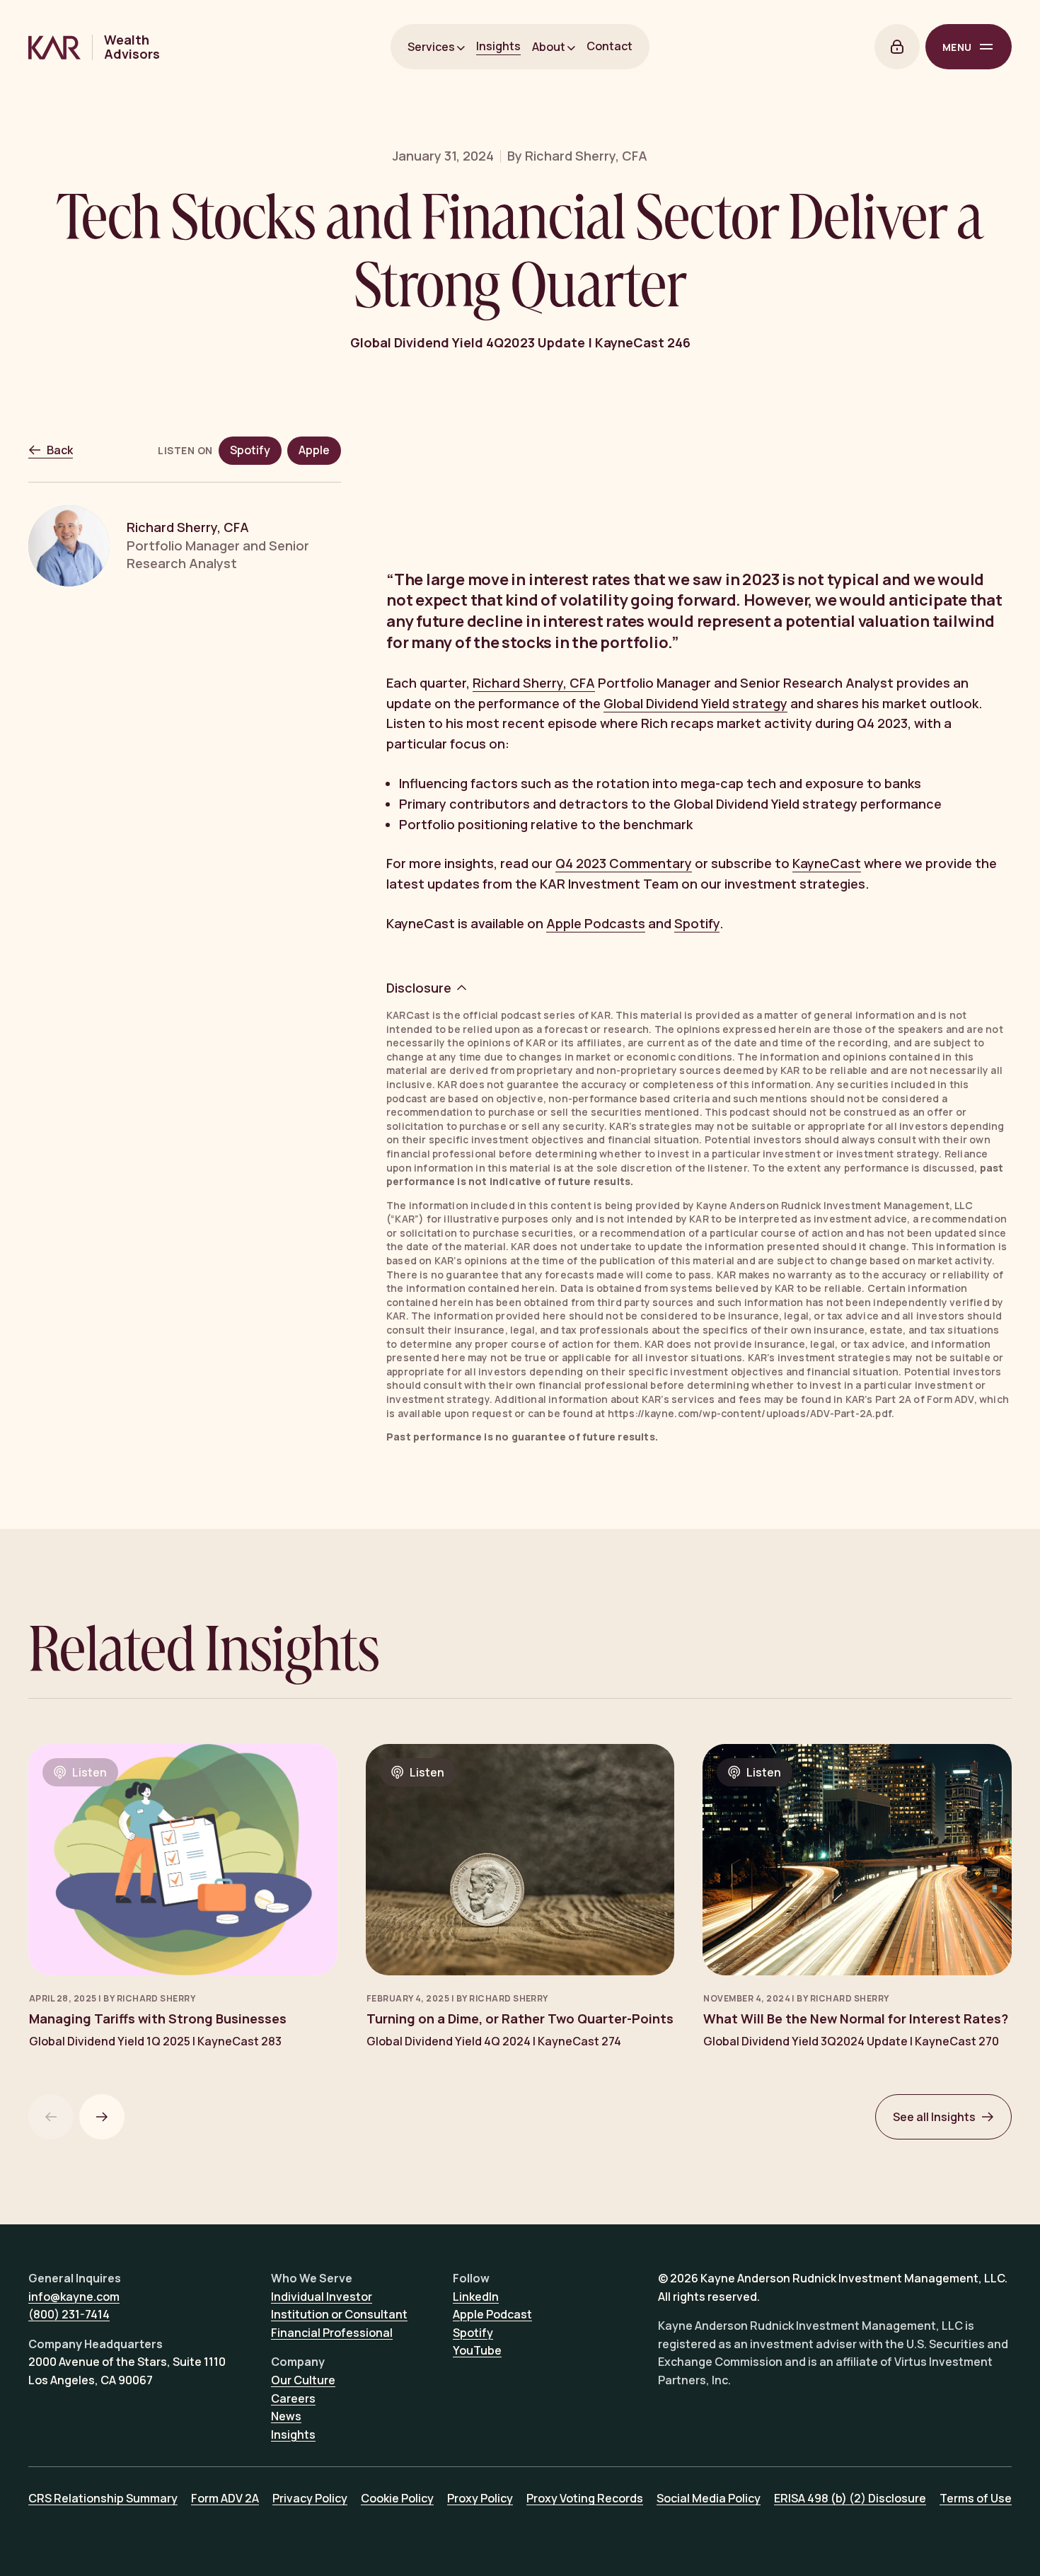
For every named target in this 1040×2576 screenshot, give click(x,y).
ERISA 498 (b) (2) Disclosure (850, 2498)
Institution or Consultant (339, 2314)
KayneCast (827, 863)
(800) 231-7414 (69, 2314)
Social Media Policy (709, 2498)
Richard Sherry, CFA (534, 683)
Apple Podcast (492, 2314)
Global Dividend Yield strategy (695, 703)
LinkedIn (476, 2297)
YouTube (477, 2350)
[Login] (897, 47)
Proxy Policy (480, 2498)
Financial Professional (332, 2333)
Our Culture (303, 2380)
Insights (498, 46)
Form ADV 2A (225, 2498)
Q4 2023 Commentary (624, 863)
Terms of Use (976, 2498)
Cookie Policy (397, 2498)
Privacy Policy (310, 2498)
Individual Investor (322, 2297)
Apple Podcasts (596, 923)
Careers (293, 2398)
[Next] (102, 2117)
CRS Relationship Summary (103, 2498)
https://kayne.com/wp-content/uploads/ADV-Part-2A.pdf (750, 1413)
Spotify (697, 923)
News (286, 2416)
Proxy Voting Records (585, 2498)
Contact (609, 46)
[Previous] (51, 2117)
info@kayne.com (74, 2297)
